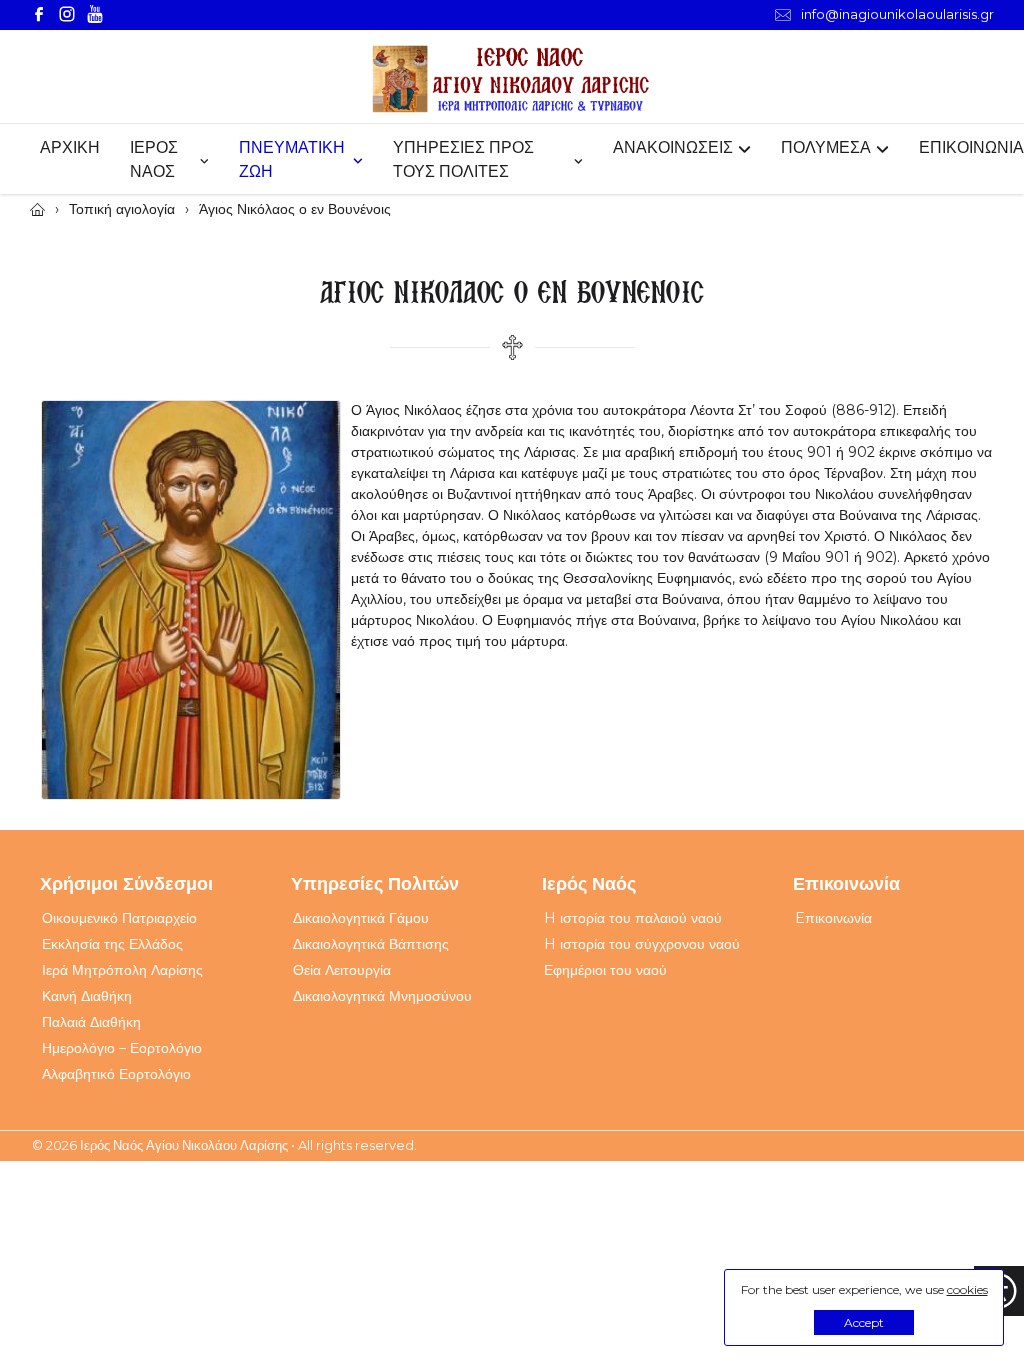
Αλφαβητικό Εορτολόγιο (116, 1074)
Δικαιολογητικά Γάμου (361, 918)
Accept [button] (864, 1322)
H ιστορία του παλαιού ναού (633, 918)
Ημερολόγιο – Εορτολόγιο (122, 1048)
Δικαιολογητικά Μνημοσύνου (382, 996)
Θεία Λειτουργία (342, 970)
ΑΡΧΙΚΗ (70, 147)
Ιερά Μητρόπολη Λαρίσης (122, 970)
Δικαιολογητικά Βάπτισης (371, 944)
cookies (967, 1289)
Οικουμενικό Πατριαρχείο (119, 918)
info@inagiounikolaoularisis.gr (897, 14)
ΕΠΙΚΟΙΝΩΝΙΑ (971, 147)
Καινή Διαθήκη (87, 996)
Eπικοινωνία (833, 918)
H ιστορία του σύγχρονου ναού (642, 944)
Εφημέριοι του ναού (605, 970)
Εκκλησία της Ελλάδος (112, 944)
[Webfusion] (512, 79)
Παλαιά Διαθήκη (91, 1022)
